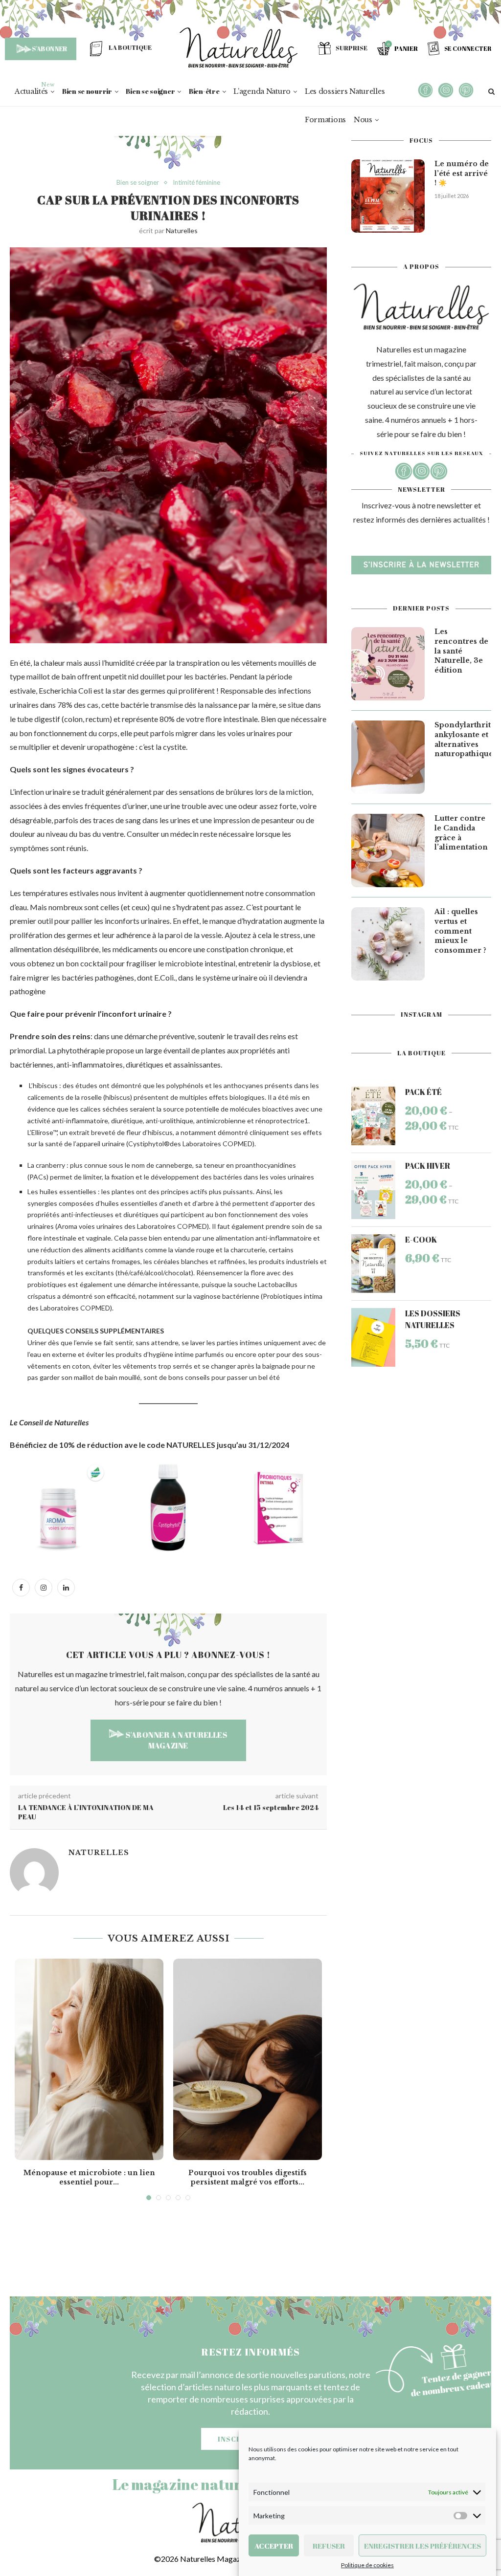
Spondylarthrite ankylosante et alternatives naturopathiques (463, 739)
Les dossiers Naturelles (345, 91)
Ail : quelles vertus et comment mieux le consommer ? (460, 931)
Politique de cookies (367, 2565)
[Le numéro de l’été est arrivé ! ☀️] (388, 196)
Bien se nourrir (87, 91)
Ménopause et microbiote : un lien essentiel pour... (89, 2178)
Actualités (31, 91)
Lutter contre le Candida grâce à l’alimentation (461, 833)
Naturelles (182, 230)
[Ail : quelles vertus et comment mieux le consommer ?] (388, 944)
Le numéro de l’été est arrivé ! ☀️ (462, 173)
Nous (363, 120)
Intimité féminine (196, 183)
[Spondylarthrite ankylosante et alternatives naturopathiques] (388, 757)
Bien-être (204, 91)
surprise (352, 48)
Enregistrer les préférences (422, 2546)
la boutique (130, 47)
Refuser (329, 2546)
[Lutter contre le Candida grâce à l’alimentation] (388, 851)
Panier (406, 48)
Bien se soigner (150, 91)
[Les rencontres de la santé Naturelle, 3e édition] (388, 664)
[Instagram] (44, 1587)
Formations (325, 120)
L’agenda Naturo (262, 91)
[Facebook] (21, 1587)
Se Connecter (468, 48)
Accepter (274, 2546)
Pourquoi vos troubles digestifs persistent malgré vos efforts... (248, 2178)
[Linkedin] (66, 1587)
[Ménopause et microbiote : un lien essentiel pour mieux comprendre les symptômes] (89, 2059)
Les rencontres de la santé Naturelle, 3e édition (461, 651)
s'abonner (49, 48)
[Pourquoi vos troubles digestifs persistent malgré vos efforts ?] (248, 2059)
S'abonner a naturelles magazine (176, 1740)
